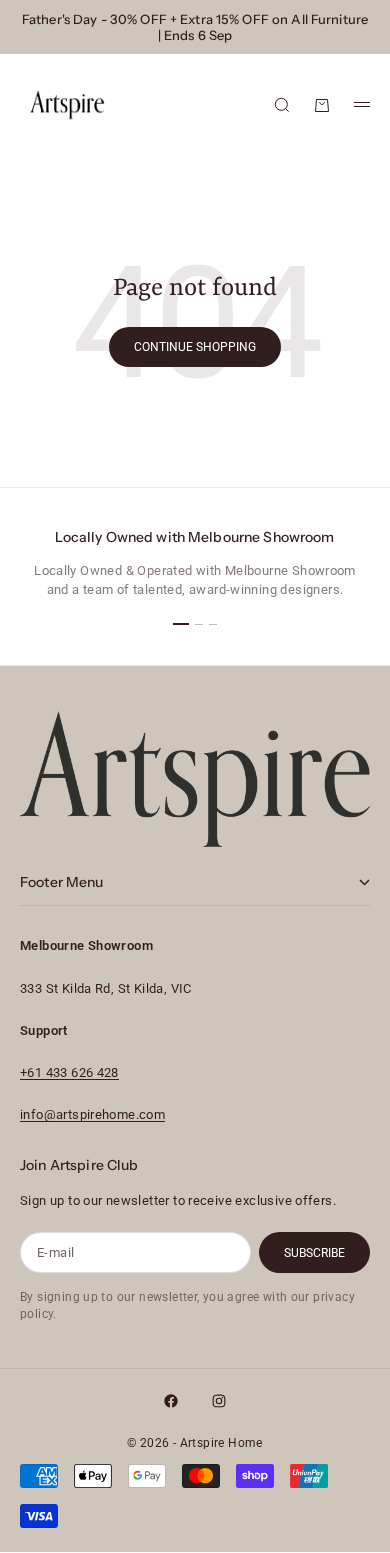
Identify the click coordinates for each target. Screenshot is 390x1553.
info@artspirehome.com (92, 1114)
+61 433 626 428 (69, 1072)
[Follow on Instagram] (219, 1401)
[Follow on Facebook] (171, 1401)
